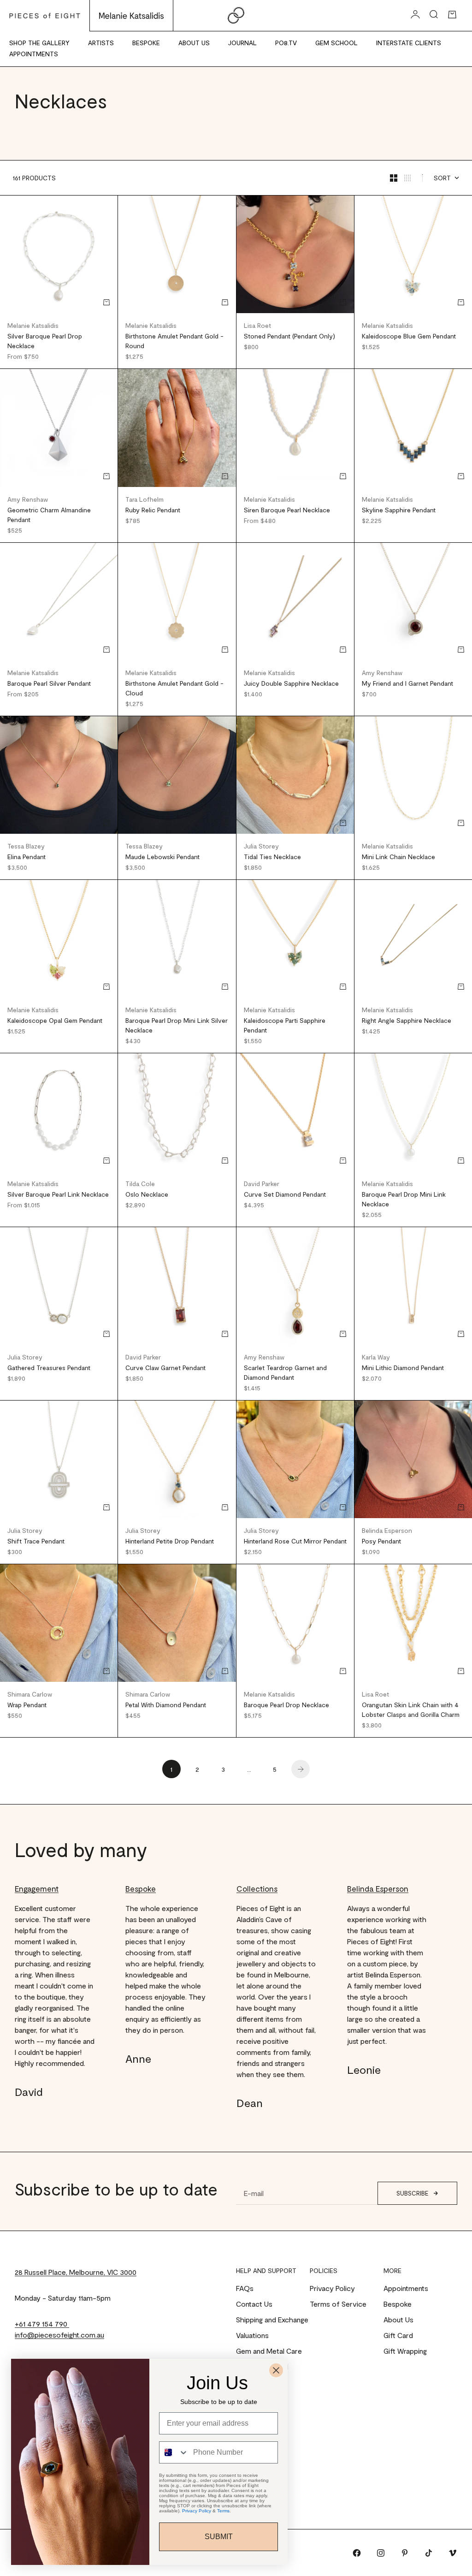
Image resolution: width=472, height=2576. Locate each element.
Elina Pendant (27, 857)
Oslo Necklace (147, 1194)
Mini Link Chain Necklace (398, 857)
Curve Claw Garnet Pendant (165, 1368)
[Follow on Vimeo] (453, 2553)
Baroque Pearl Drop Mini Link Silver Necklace (177, 1025)
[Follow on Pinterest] (405, 2553)
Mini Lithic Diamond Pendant (403, 1368)
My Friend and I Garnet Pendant (407, 683)
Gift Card (398, 2335)
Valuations (252, 2335)
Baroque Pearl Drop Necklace (286, 1705)
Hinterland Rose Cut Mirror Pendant (295, 1541)
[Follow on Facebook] (357, 2553)
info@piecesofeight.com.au (59, 2335)
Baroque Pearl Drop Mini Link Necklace (404, 1199)
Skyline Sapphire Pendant (399, 510)
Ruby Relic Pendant (153, 510)
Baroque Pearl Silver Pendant (49, 683)
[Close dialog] (276, 2370)
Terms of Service (338, 2304)
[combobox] (174, 2452)
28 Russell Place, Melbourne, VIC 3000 (76, 2272)
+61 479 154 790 (42, 2324)
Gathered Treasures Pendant (49, 1368)
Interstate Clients (409, 43)
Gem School (336, 43)
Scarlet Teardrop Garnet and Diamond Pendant (285, 1372)
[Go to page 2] (301, 1769)
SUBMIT (219, 2537)
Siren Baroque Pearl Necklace (287, 510)
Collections (257, 1888)
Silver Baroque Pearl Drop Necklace (45, 341)
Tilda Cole (140, 1184)
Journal (242, 43)
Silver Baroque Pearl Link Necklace (58, 1194)
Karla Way (376, 1357)
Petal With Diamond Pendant (166, 1705)
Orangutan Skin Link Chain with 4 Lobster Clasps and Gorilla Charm (411, 1709)
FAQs (245, 2288)
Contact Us (254, 2304)
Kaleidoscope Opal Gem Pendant (55, 1020)
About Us (194, 43)
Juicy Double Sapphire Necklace (291, 683)
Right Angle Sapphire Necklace (407, 1020)
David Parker (262, 1184)
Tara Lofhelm (145, 499)
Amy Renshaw (28, 499)
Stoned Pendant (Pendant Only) (289, 336)
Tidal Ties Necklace (272, 857)
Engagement (37, 1888)
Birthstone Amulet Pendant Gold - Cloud (174, 688)
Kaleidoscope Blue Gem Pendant (409, 336)
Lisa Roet (257, 325)
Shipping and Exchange (272, 2319)
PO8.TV (286, 43)
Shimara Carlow (30, 1694)
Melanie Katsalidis (33, 325)
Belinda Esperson (387, 1530)
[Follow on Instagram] (381, 2553)
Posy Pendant (381, 1541)
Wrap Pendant (27, 1705)
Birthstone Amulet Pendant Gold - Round (174, 341)
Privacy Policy (332, 2288)
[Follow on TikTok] (429, 2553)
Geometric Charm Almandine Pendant (49, 515)
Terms (223, 2511)
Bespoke (146, 43)
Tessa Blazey (26, 846)
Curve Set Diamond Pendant (285, 1194)
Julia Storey (261, 846)
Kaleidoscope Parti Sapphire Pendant (285, 1025)
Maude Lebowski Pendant (162, 857)
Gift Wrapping (405, 2351)
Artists (101, 43)
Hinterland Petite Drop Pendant (170, 1541)
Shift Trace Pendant (36, 1541)
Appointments (34, 54)
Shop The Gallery (39, 43)
